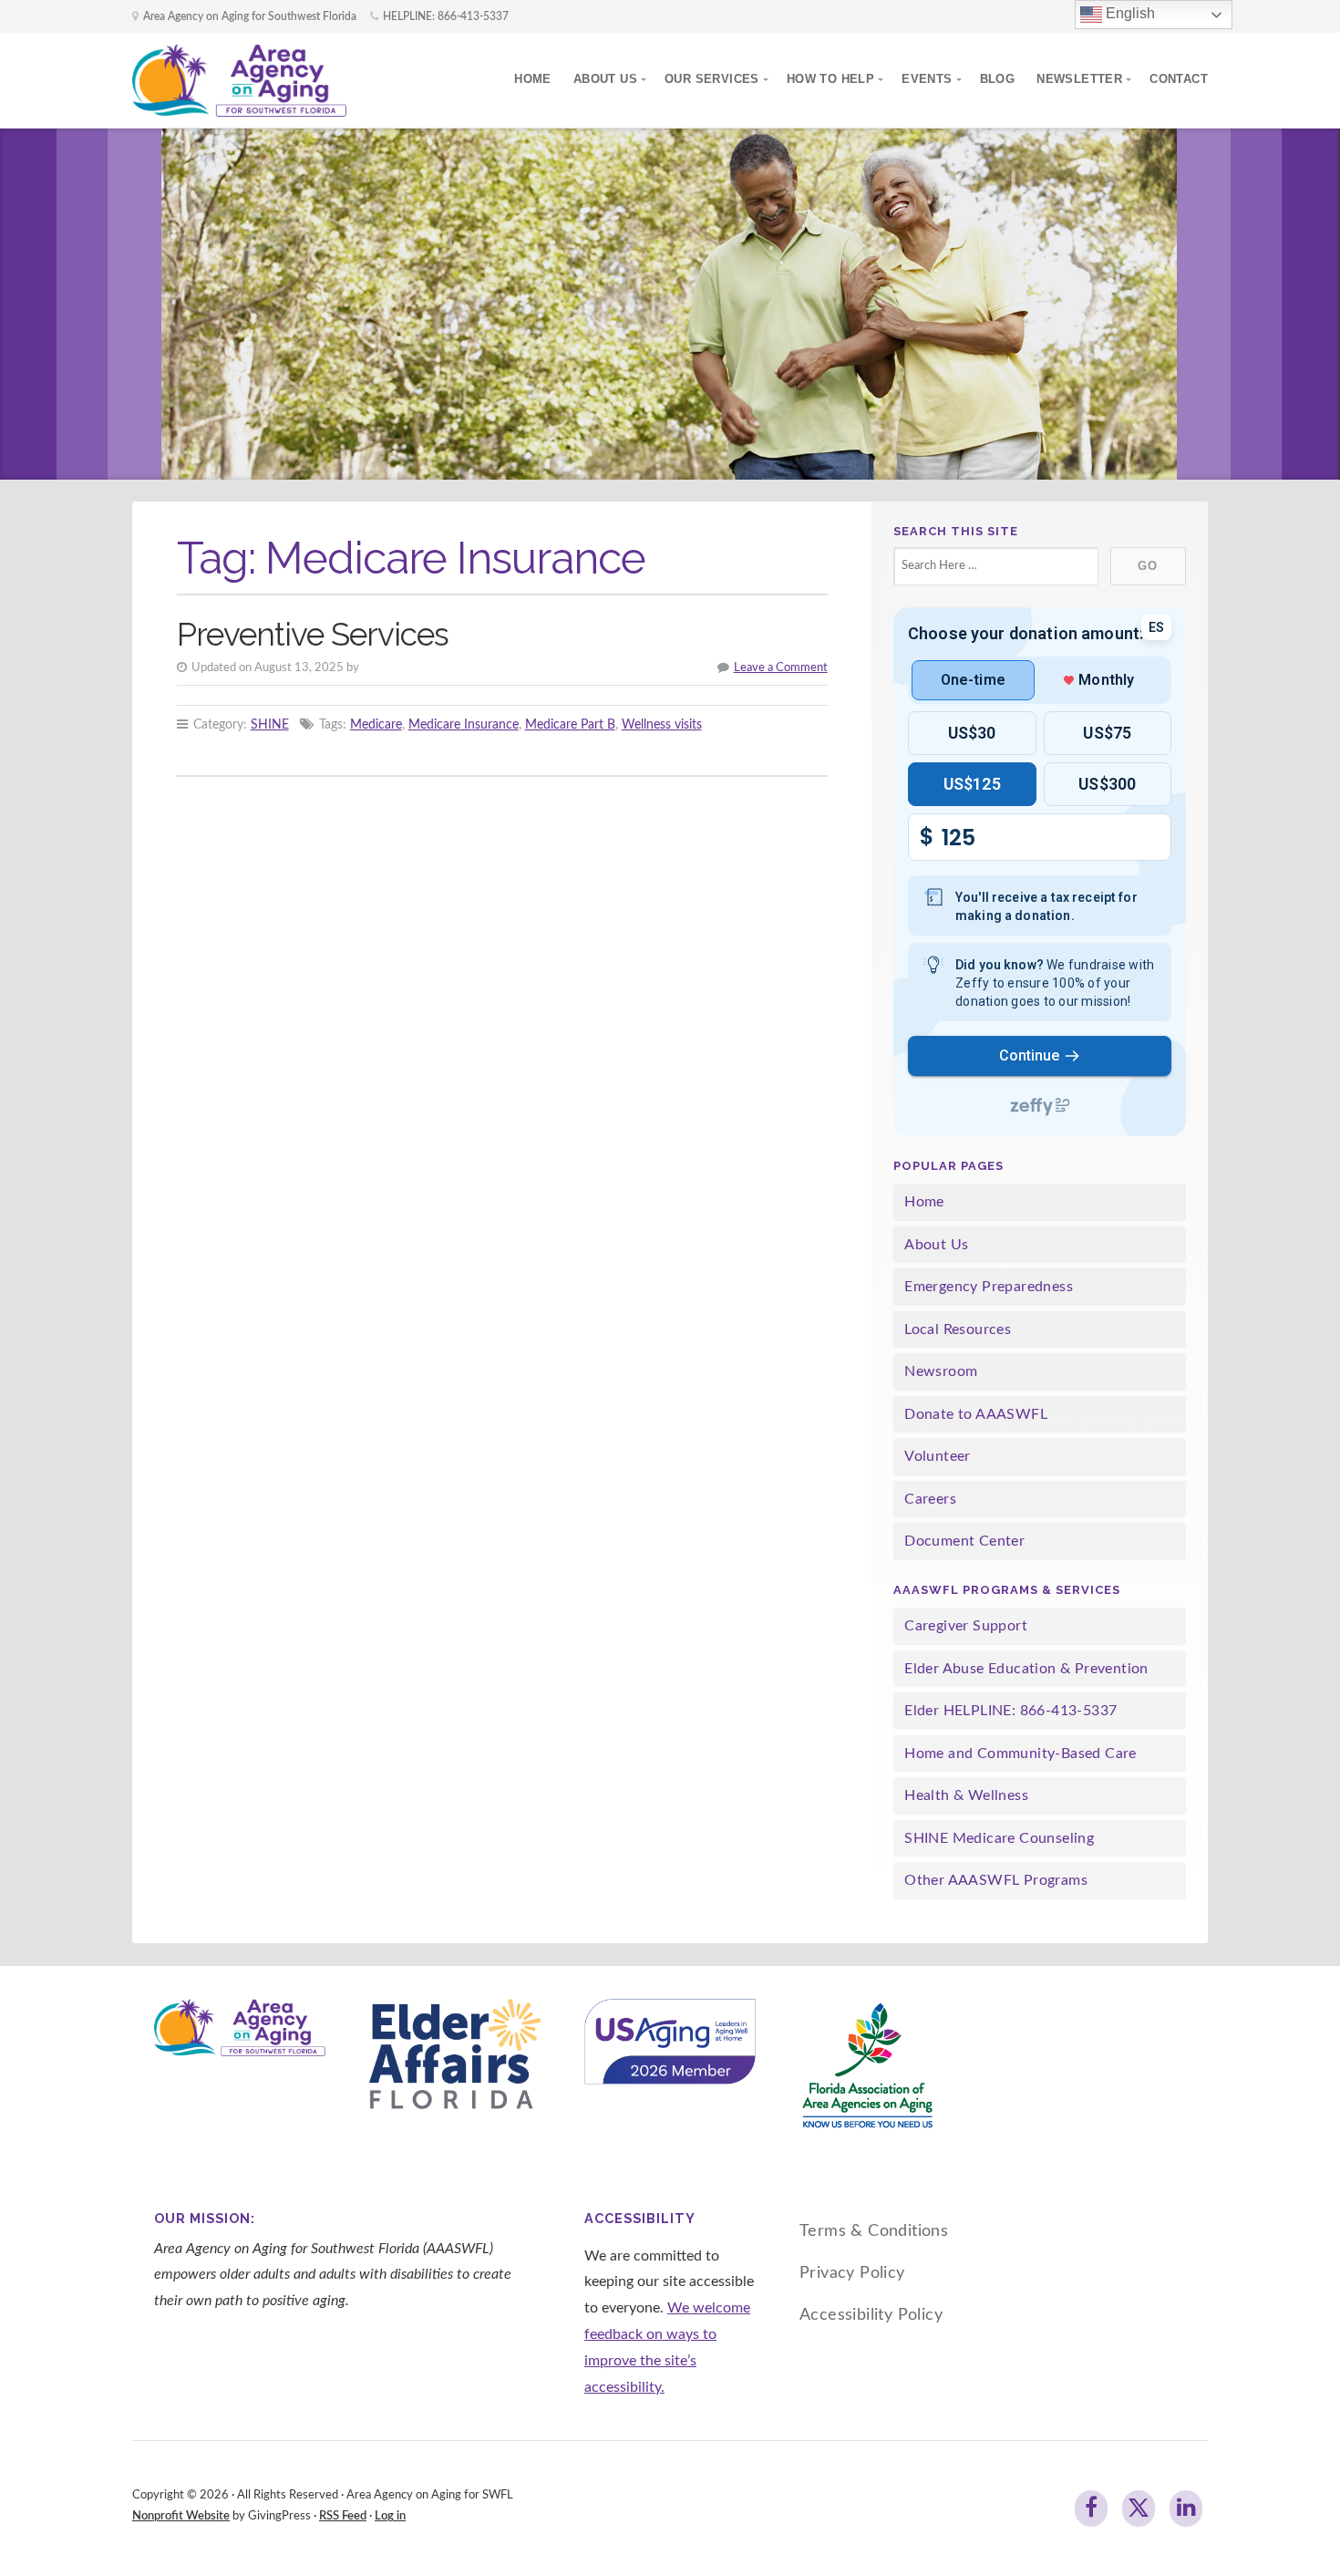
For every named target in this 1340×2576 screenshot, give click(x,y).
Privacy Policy (852, 2273)
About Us (605, 79)
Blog (998, 79)
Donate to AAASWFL (976, 1414)
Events (927, 79)
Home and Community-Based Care (1020, 1754)
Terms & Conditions (874, 2231)
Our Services (712, 79)
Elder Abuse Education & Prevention (1026, 1669)
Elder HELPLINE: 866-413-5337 (1010, 1711)
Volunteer (938, 1456)
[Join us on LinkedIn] (1186, 2509)
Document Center (964, 1541)
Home (533, 79)
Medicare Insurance (464, 724)
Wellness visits (662, 724)
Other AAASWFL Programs (996, 1880)
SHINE (270, 724)
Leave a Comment (781, 667)
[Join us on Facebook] (1091, 2509)
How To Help (830, 79)
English (1129, 13)
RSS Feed (343, 2516)
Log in (390, 2516)
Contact (1179, 79)
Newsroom (941, 1371)
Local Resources (958, 1329)
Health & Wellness (966, 1795)
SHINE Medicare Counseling (999, 1838)
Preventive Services (313, 634)
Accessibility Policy (871, 2315)
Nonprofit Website (181, 2516)
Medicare (376, 724)
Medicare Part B (570, 724)
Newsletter (1079, 79)
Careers (930, 1499)
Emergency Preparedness (989, 1287)
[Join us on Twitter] (1139, 2509)
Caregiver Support (966, 1626)
